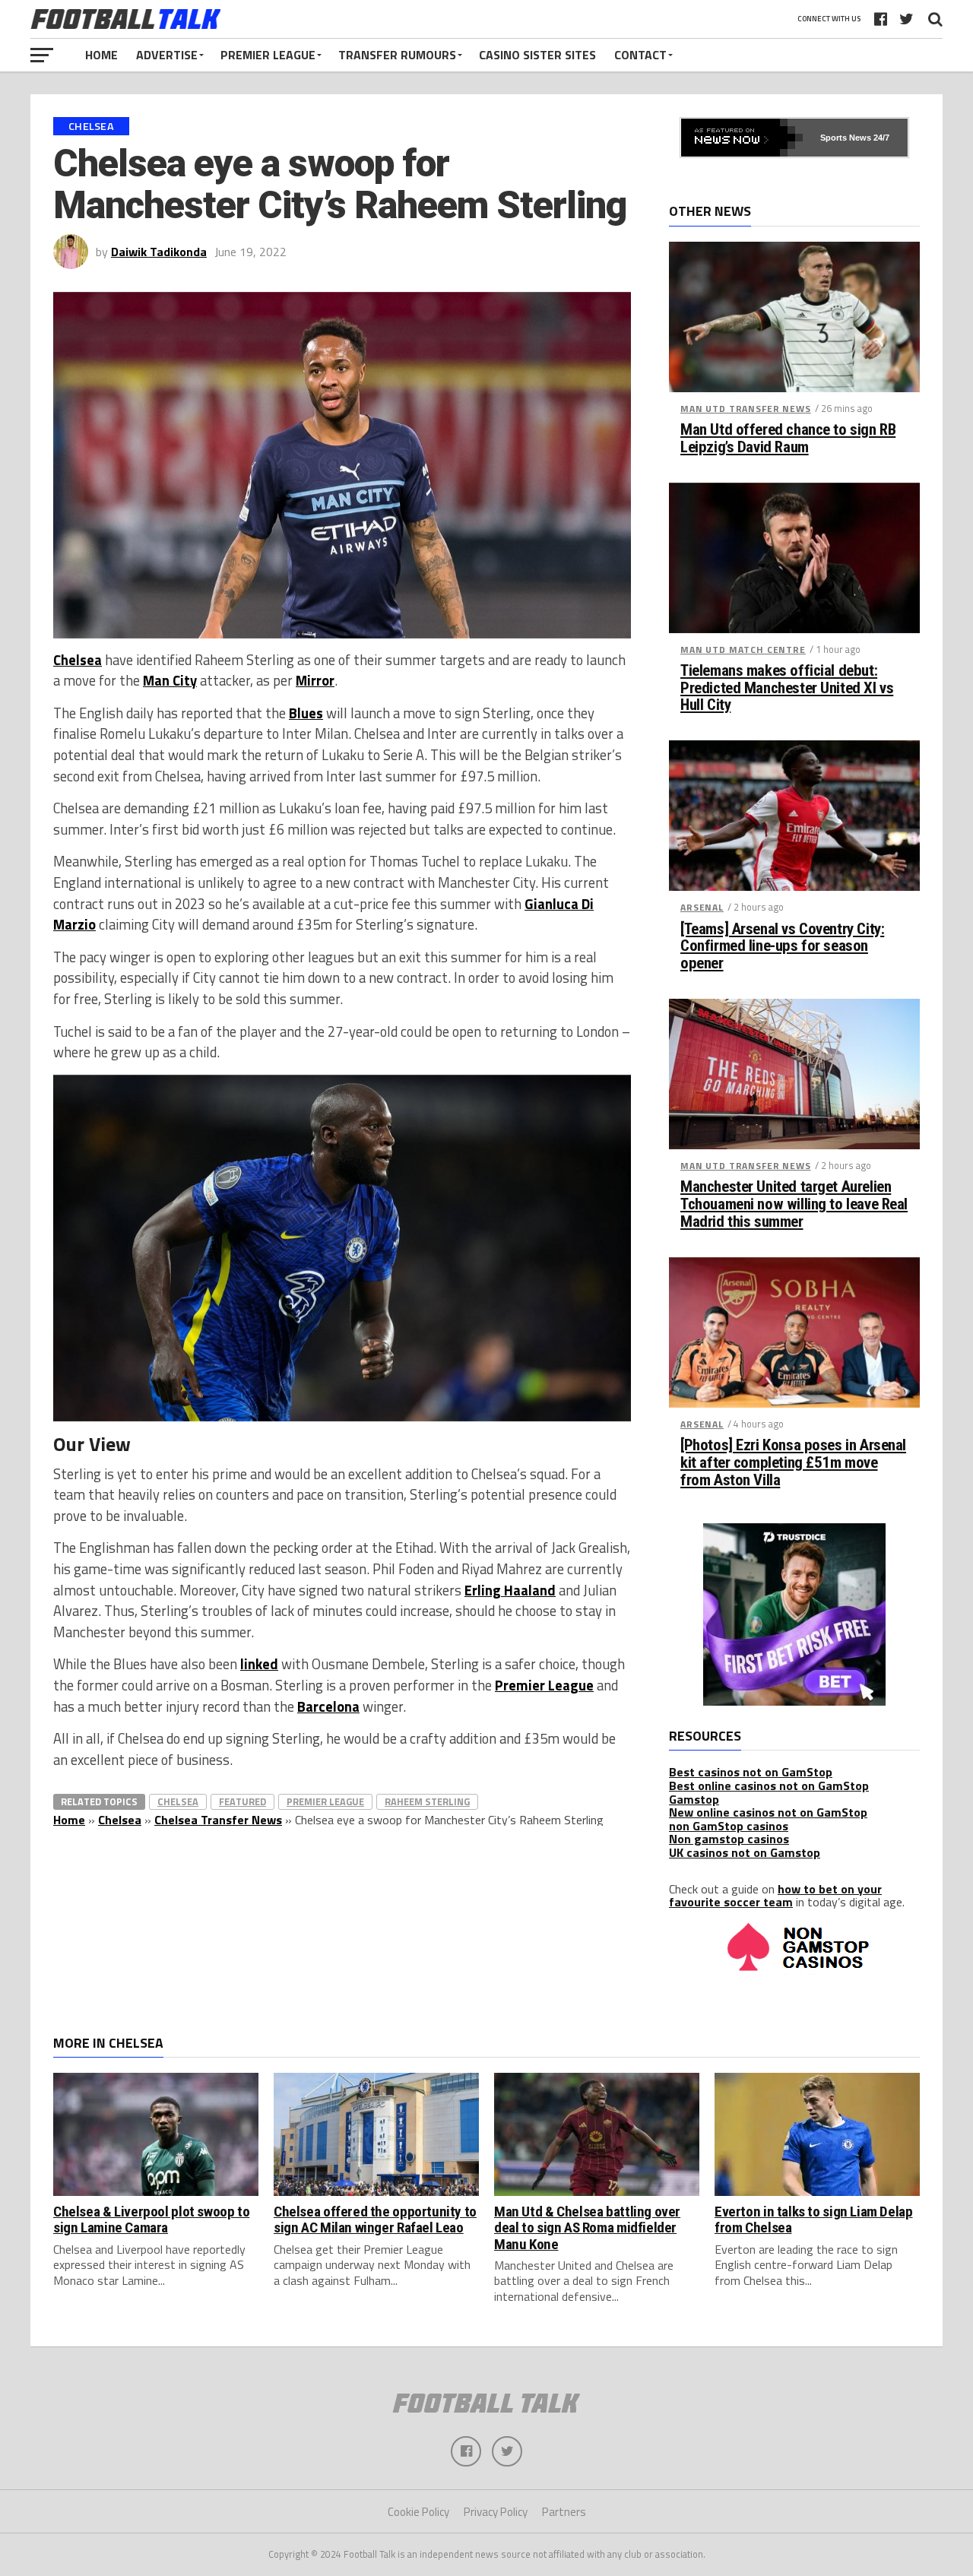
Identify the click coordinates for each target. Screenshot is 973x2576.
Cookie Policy (418, 2512)
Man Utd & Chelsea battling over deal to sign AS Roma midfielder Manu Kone (587, 2227)
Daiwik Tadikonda (159, 252)
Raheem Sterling (427, 1801)
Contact (640, 55)
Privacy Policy (496, 2512)
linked (259, 1664)
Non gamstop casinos (729, 1839)
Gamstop (694, 1799)
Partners (564, 2512)
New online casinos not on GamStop (768, 1812)
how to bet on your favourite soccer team (775, 1896)
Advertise (167, 55)
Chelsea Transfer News (218, 1820)
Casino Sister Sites (537, 55)
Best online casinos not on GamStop (769, 1785)
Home (101, 55)
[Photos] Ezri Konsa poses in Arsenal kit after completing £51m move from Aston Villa (793, 1463)
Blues (306, 713)
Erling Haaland (510, 1590)
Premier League (268, 55)
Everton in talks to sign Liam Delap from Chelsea (814, 2220)
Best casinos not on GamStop (751, 1772)
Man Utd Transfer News (746, 409)
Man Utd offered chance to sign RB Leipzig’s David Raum (788, 439)
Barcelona (328, 1706)
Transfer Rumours (397, 55)
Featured (242, 1801)
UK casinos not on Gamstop (745, 1852)
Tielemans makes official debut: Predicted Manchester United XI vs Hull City (787, 688)
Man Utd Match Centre (743, 650)
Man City (170, 680)
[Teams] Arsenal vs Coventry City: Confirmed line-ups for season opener (782, 947)
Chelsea (78, 660)
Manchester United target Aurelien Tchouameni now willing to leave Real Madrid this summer (794, 1204)
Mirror (315, 680)
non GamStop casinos (729, 1826)
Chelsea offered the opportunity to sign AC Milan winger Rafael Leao (375, 2220)
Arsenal (702, 907)
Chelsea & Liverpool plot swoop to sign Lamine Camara (151, 2220)
